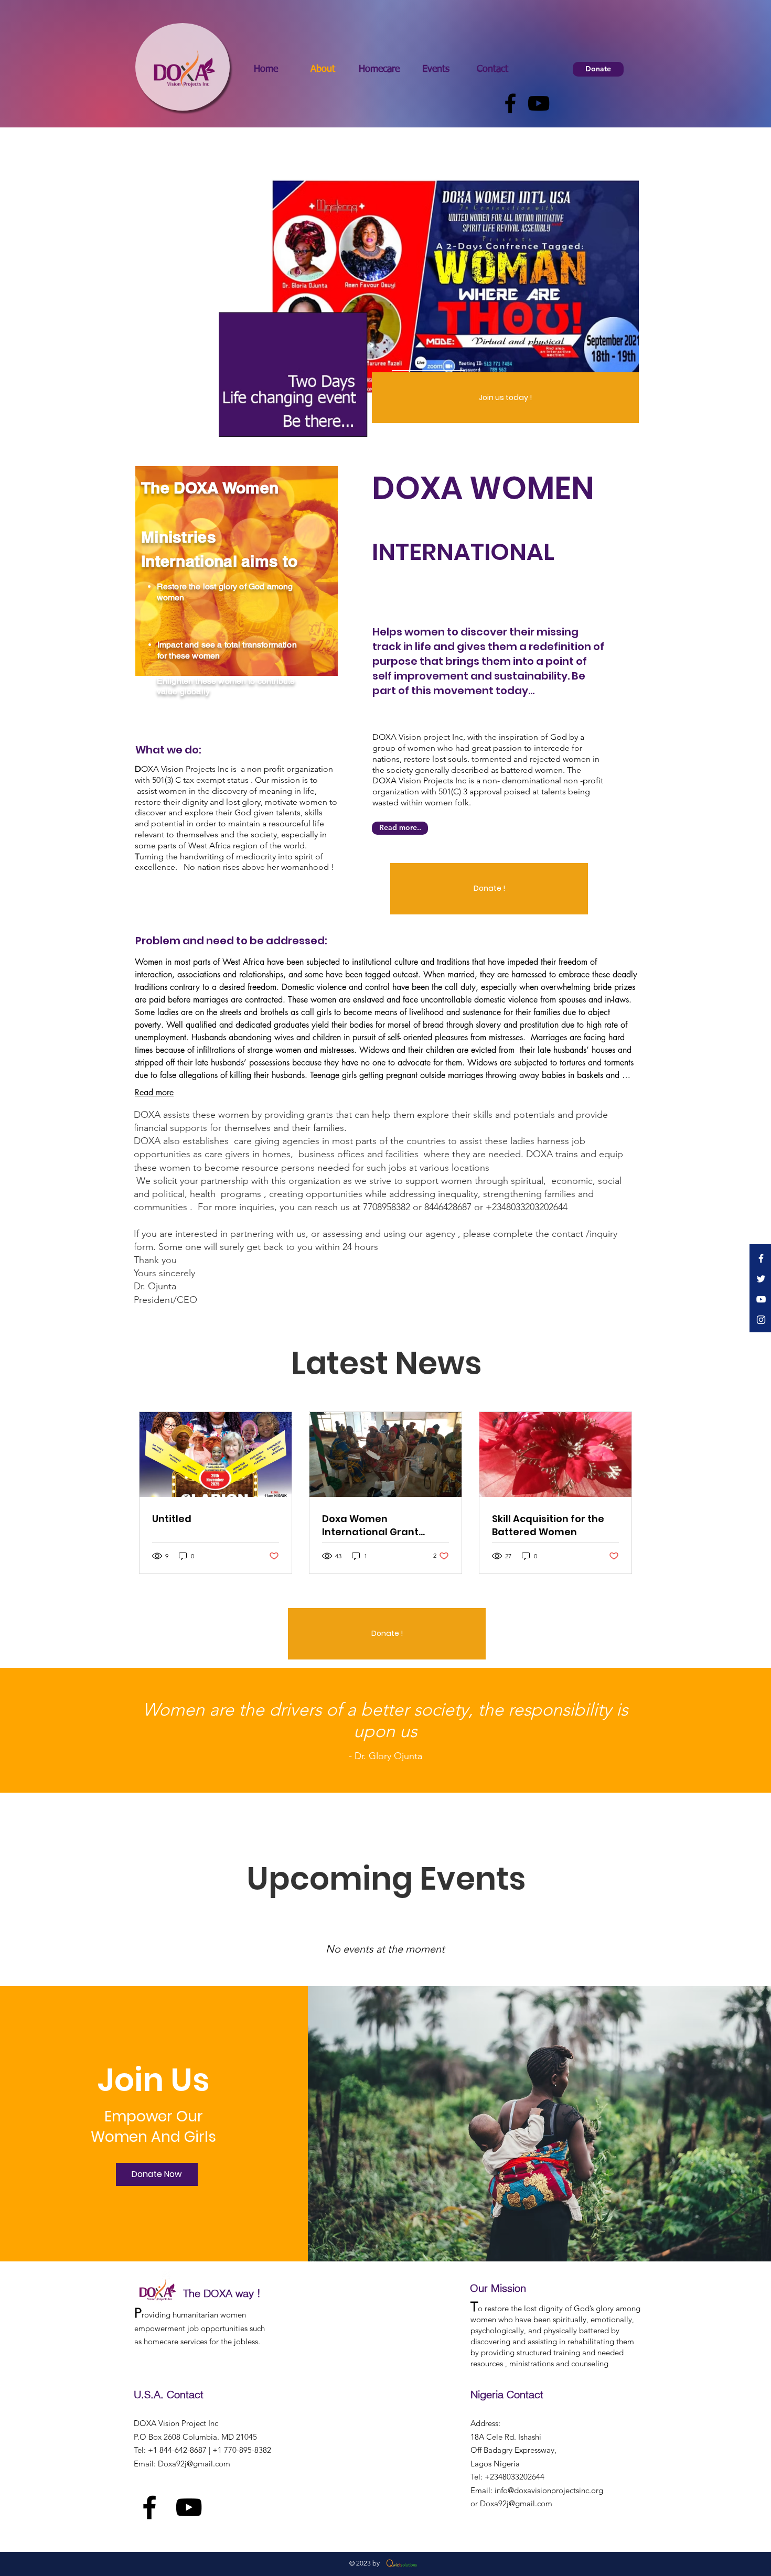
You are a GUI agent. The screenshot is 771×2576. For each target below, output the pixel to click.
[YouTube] (539, 103)
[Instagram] (761, 1320)
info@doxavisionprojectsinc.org (549, 2490)
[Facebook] (510, 103)
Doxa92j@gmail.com (194, 2464)
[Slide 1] (429, 443)
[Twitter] (761, 1279)
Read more (154, 1092)
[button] (505, 398)
